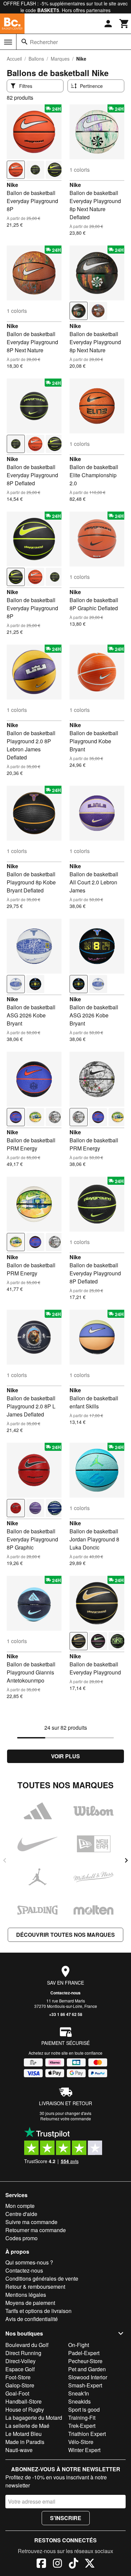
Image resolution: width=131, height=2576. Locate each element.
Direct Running (23, 2353)
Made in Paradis (25, 2442)
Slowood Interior (88, 2377)
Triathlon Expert (87, 2434)
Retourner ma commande (36, 2230)
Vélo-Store (81, 2442)
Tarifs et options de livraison (38, 2311)
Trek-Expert (82, 2426)
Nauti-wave (19, 2450)
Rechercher (44, 42)
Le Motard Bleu (24, 2434)
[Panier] (124, 24)
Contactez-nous (65, 1993)
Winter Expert (84, 2450)
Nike (12, 185)
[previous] (5, 1860)
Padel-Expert (84, 2353)
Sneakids (79, 2401)
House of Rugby (25, 2409)
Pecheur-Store (85, 2361)
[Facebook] (41, 2564)
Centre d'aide (21, 2214)
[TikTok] (74, 2564)
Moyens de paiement (30, 2303)
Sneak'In (79, 2393)
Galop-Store (20, 2385)
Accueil (14, 59)
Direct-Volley (20, 2361)
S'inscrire (66, 2518)
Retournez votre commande (66, 2118)
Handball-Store (24, 2401)
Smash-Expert (85, 2385)
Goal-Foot (17, 2393)
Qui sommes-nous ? (29, 2262)
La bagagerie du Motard (34, 2418)
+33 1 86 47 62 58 (66, 2014)
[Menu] (8, 42)
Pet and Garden (87, 2369)
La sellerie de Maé (27, 2426)
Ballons (36, 59)
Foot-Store (18, 2377)
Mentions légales (26, 2295)
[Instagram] (57, 2564)
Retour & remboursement (35, 2287)
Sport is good (84, 2409)
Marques (60, 59)
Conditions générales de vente (42, 2278)
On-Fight (79, 2345)
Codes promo (21, 2238)
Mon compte (20, 2206)
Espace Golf (20, 2369)
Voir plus (65, 1756)
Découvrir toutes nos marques (65, 1935)
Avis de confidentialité (32, 2319)
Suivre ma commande (31, 2222)
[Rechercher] (25, 42)
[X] (90, 2564)
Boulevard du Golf (27, 2345)
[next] (126, 1860)
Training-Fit (82, 2418)
